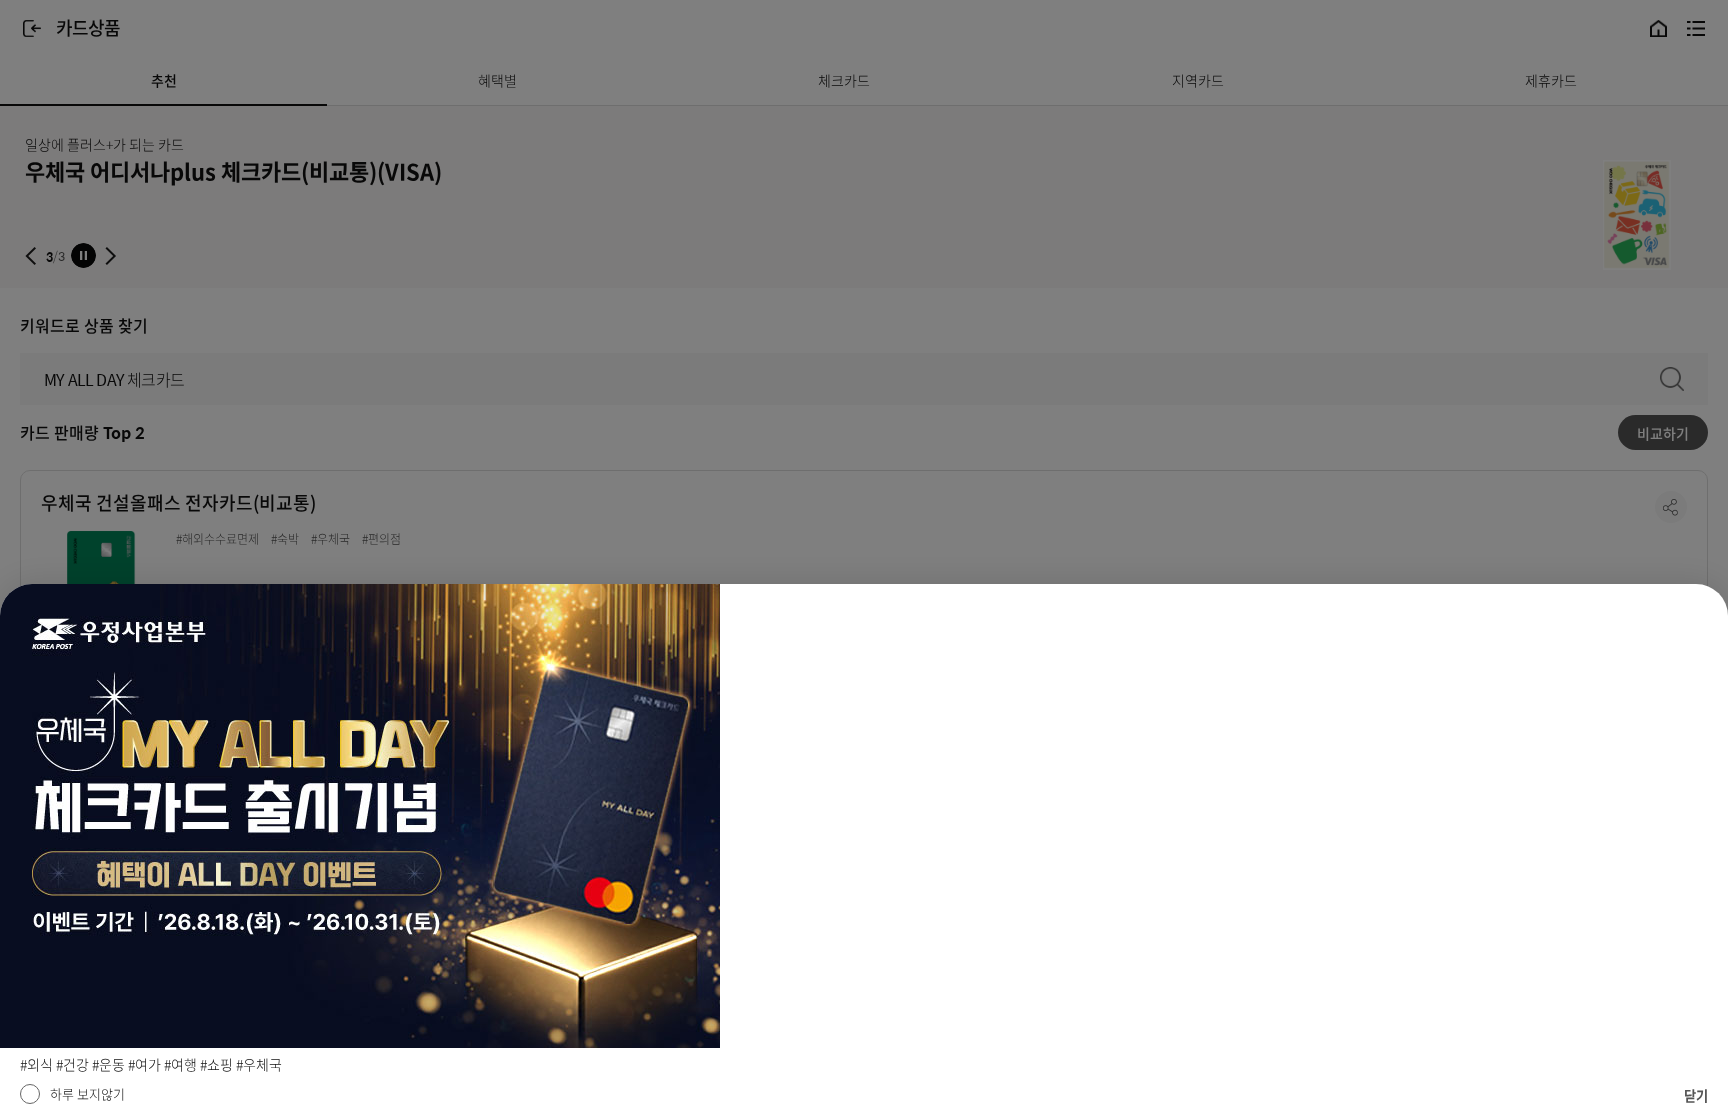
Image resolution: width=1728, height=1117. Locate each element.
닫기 (1696, 1095)
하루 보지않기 (87, 1093)
